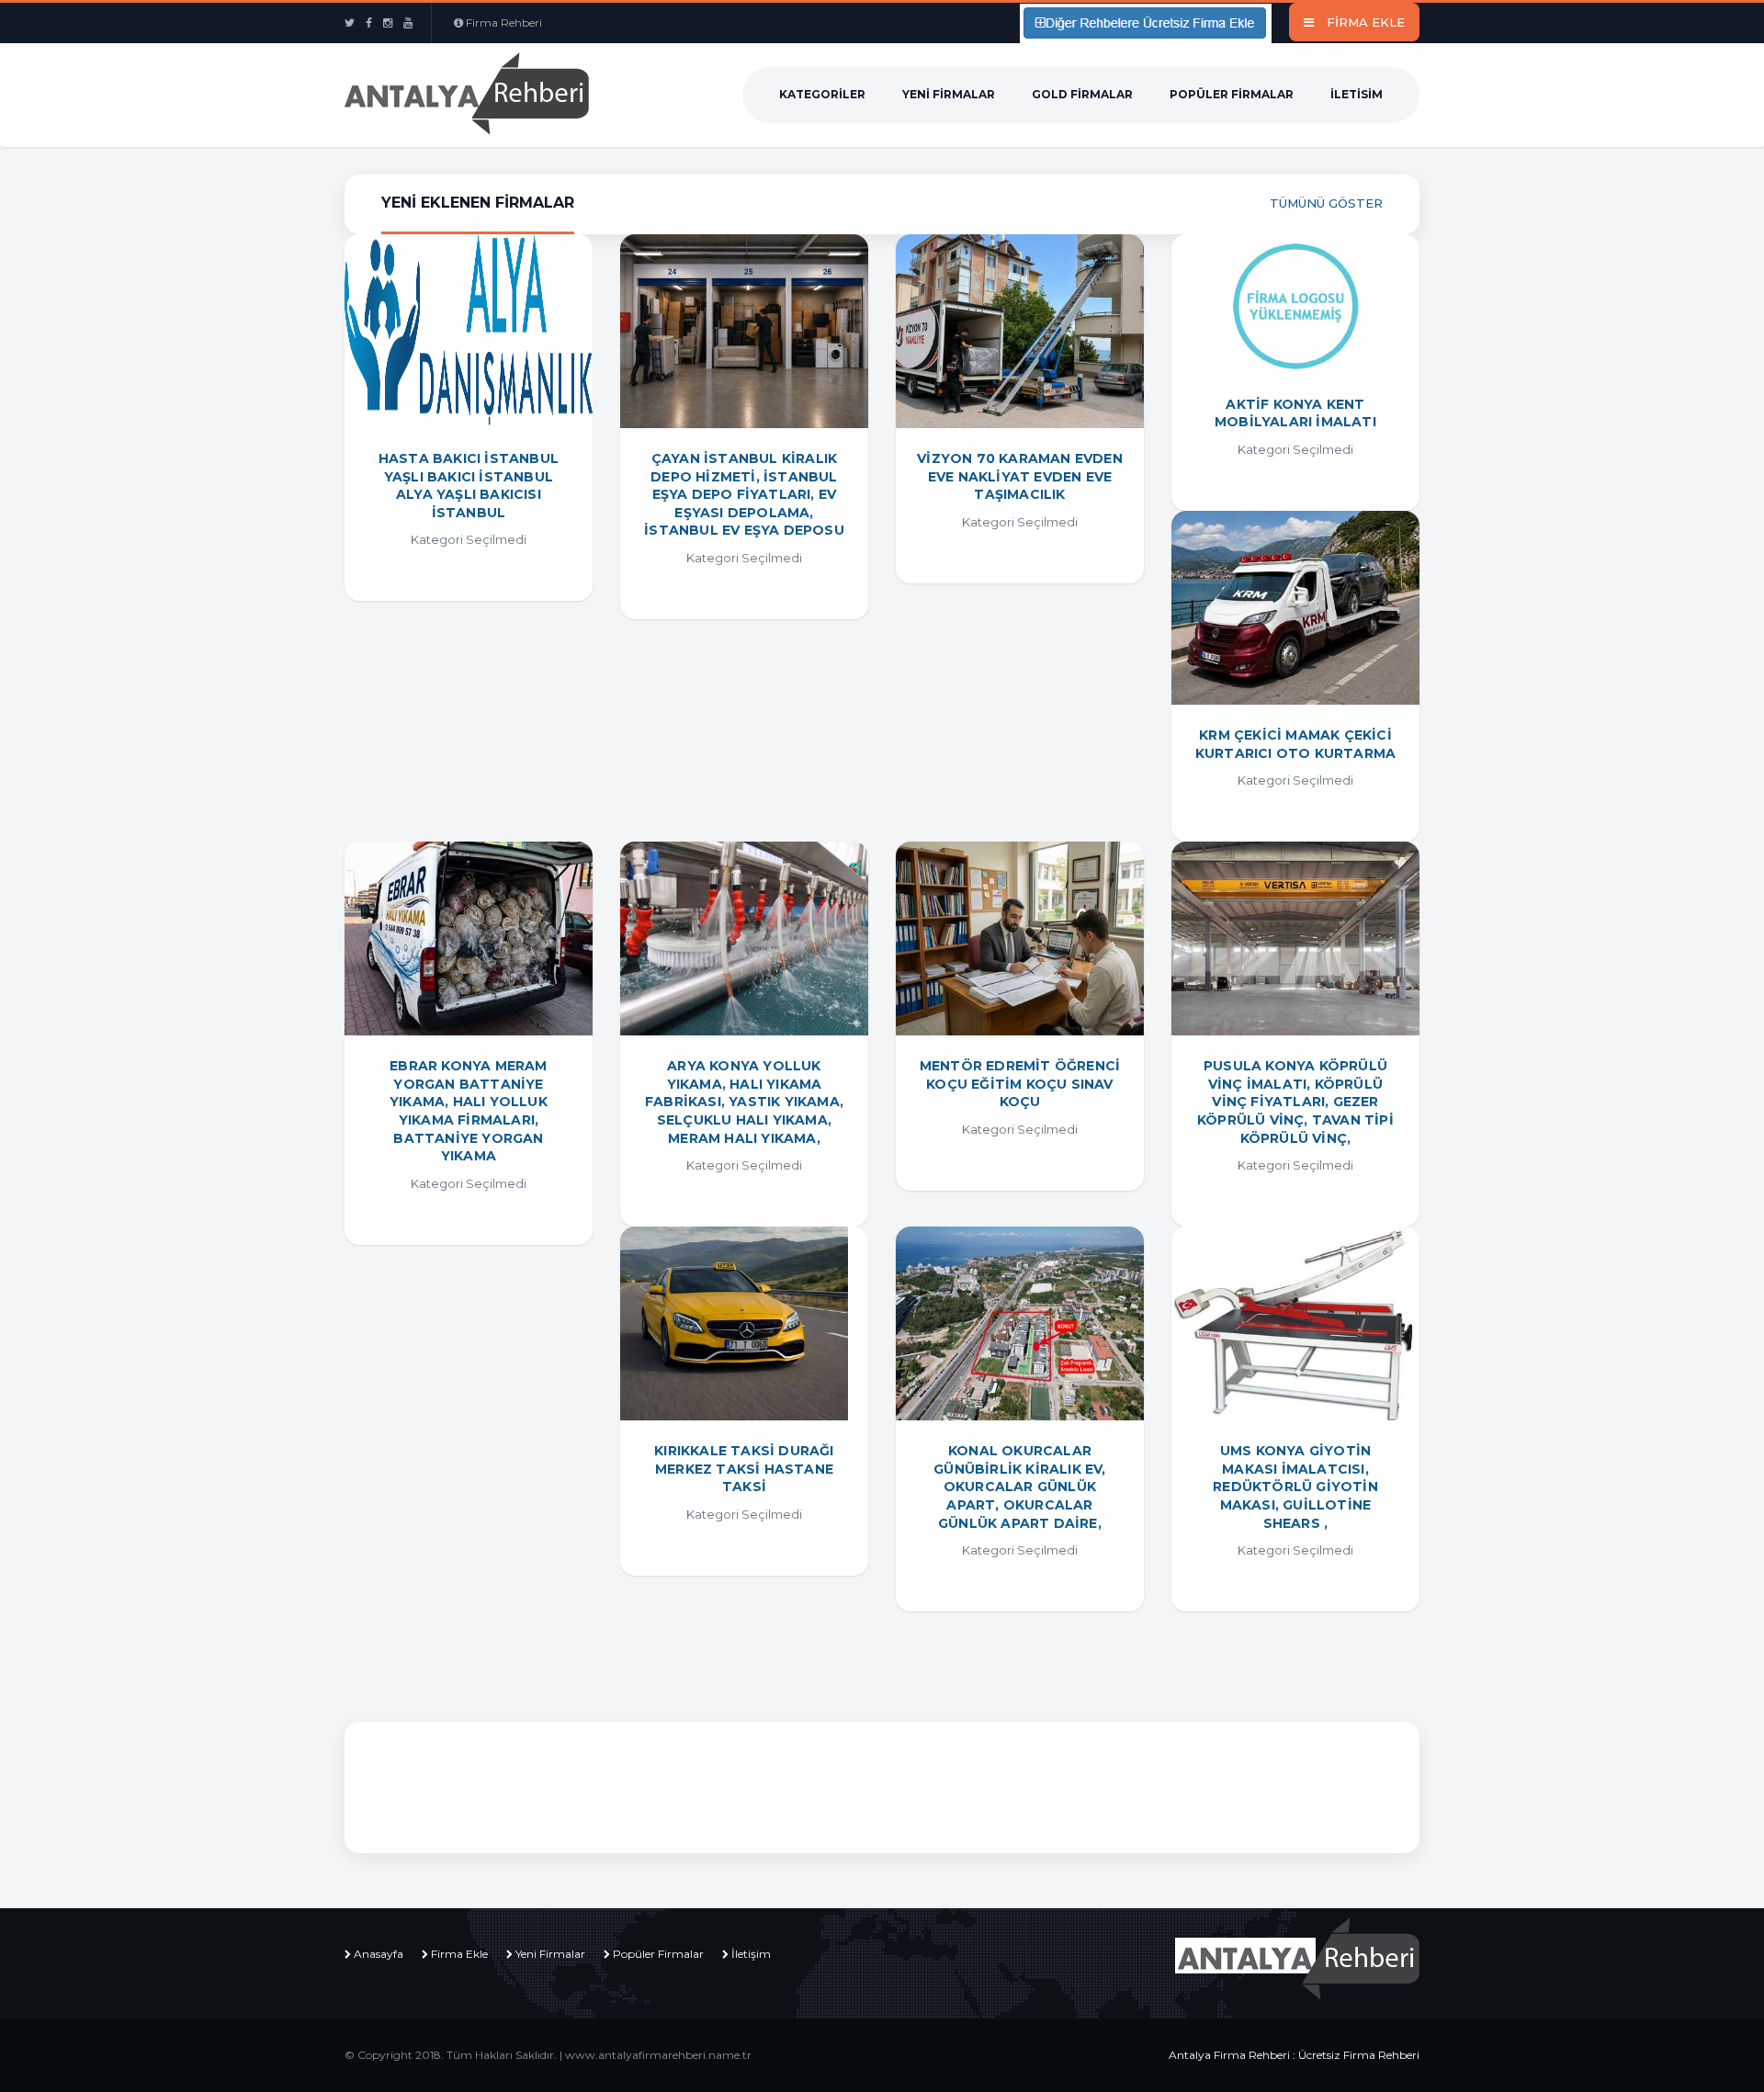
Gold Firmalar (1082, 94)
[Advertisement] (720, 1785)
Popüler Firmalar (1232, 94)
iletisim (1357, 94)
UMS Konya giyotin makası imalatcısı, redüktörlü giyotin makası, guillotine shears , (1295, 1487)
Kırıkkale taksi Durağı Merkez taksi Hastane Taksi (744, 1469)
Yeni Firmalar (949, 94)
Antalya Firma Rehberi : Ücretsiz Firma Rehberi (1294, 2055)
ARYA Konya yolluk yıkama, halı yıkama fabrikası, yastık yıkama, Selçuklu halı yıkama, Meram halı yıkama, (744, 1102)
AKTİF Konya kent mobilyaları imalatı (1295, 413)
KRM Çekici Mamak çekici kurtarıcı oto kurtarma (1295, 744)
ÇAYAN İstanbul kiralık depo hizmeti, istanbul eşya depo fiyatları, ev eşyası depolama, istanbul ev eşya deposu (744, 494)
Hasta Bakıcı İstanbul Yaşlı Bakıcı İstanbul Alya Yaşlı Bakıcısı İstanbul (469, 486)
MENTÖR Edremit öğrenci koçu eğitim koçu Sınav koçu (1020, 1084)
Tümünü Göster (1326, 203)
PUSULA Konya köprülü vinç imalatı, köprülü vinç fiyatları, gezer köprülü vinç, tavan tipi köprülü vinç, (1295, 1102)
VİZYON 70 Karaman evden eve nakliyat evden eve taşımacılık (1020, 476)
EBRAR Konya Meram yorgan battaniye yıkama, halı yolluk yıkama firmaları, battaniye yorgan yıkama (469, 1111)
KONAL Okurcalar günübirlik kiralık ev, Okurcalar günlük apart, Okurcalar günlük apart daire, (1019, 1487)
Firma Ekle (459, 1954)
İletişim (751, 1954)
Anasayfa (379, 1954)
